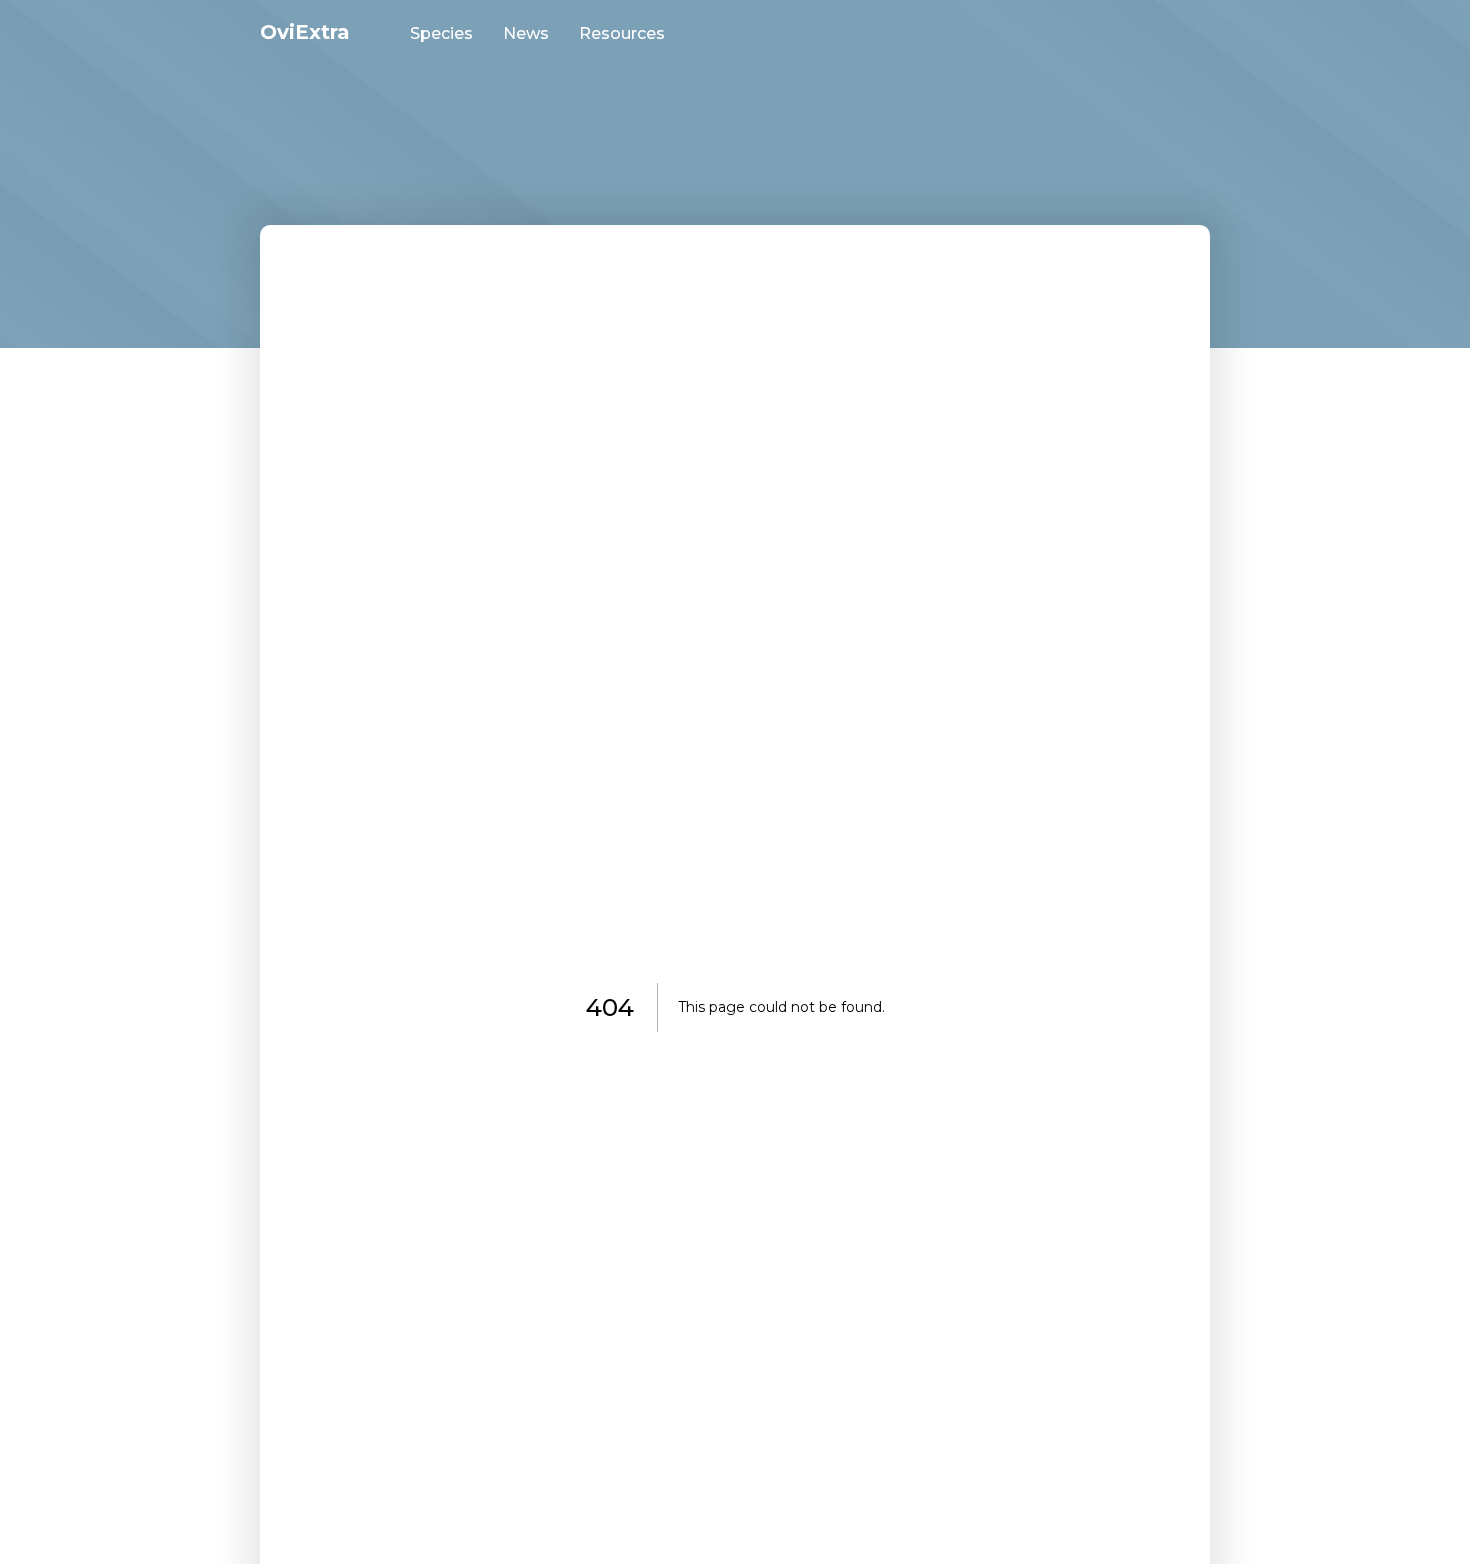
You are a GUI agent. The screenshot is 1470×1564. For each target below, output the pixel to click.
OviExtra (305, 32)
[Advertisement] (735, 115)
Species (441, 33)
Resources (622, 33)
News (526, 33)
